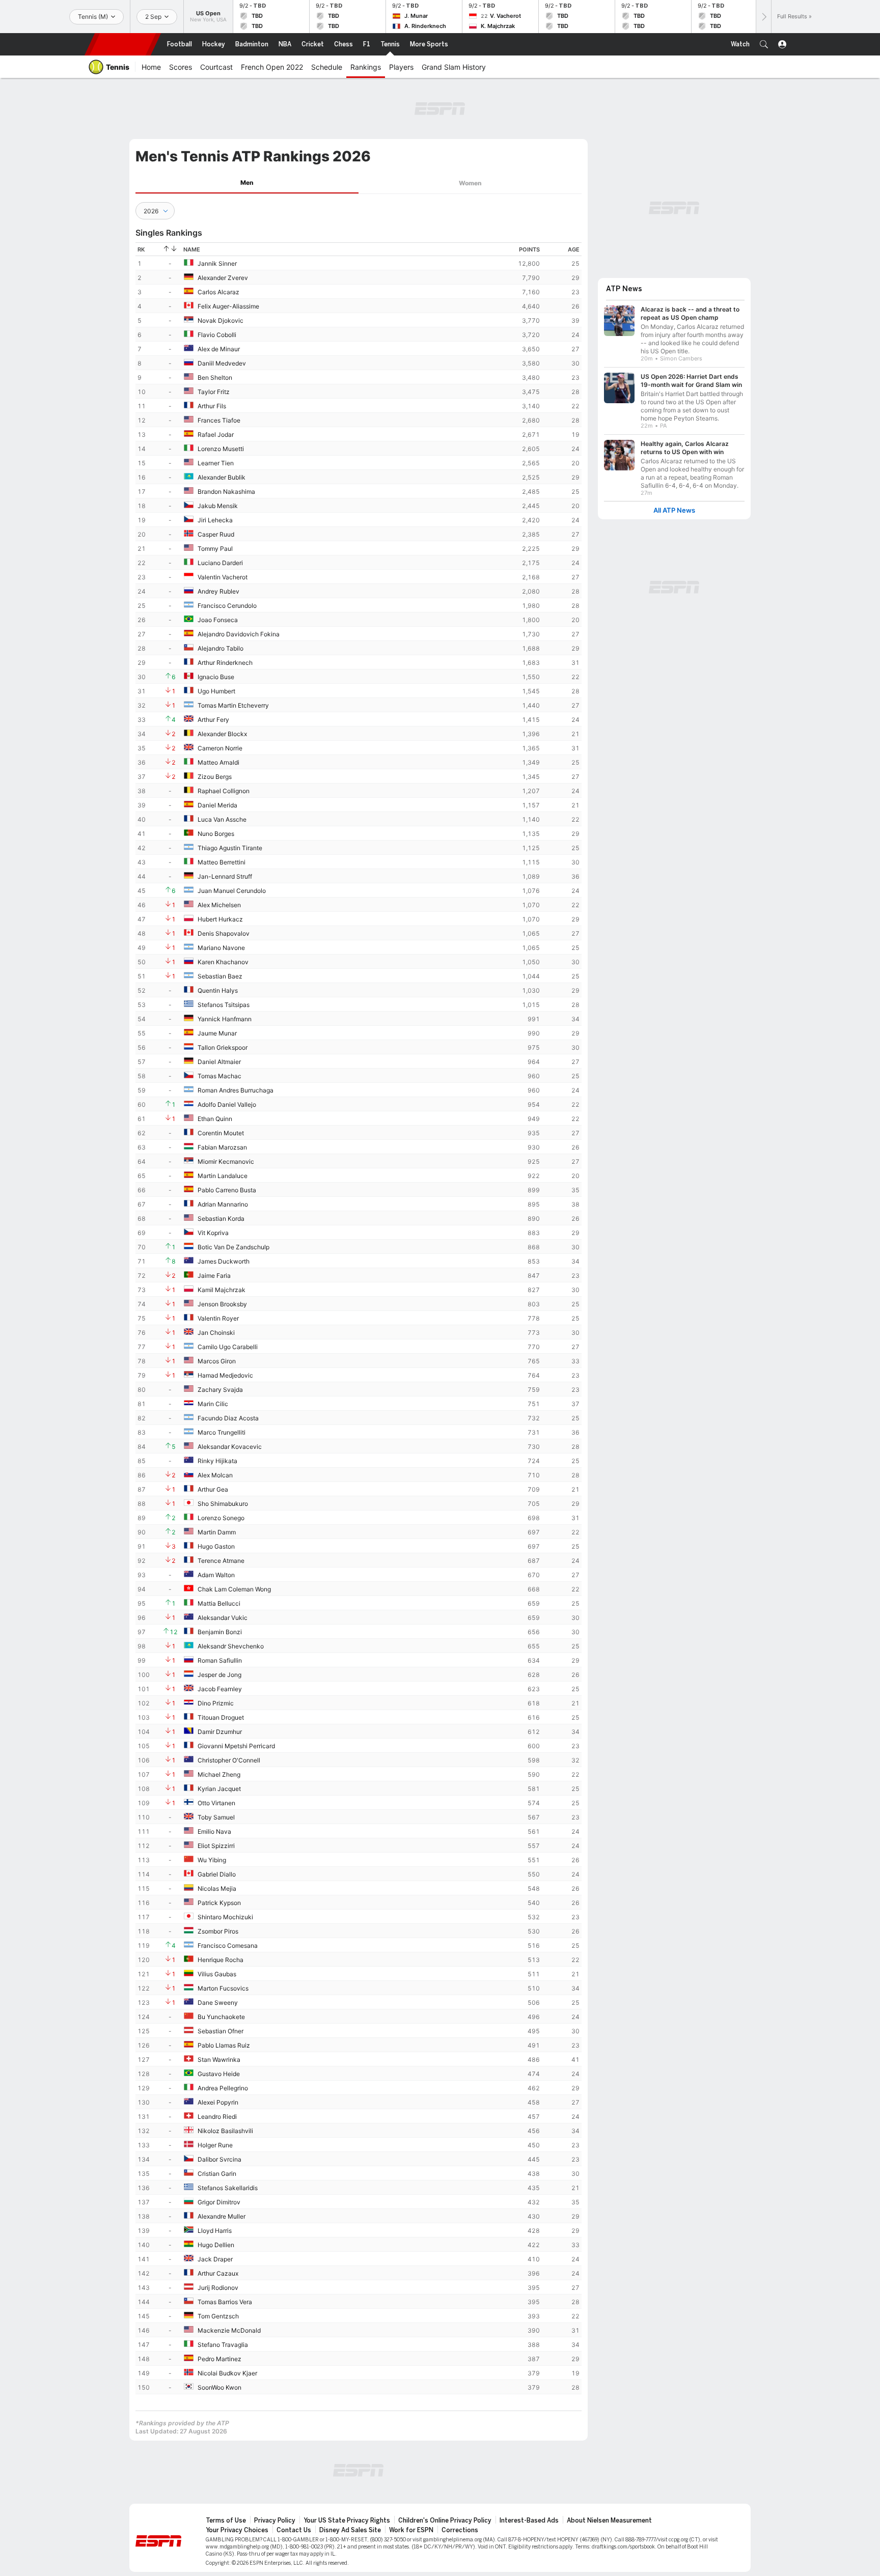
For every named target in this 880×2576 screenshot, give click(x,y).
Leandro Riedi (217, 2117)
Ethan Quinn (215, 1119)
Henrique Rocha (221, 1960)
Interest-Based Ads (529, 2521)
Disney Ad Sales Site (350, 2530)
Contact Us (294, 2530)
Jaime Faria (214, 1276)
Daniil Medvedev (222, 363)
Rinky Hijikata (217, 1461)
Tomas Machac (219, 1076)
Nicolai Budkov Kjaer (227, 2373)
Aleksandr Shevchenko (231, 1646)
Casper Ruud (216, 534)
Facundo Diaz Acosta (228, 1418)
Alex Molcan (215, 1475)
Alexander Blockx (222, 734)
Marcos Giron (217, 1361)
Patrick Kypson (219, 1903)
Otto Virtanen (216, 1803)
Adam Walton (216, 1575)
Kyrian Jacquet (219, 1789)
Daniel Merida (217, 805)
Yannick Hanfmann (225, 1019)
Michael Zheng (219, 1774)
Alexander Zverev (223, 278)
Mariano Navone (221, 948)
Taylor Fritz (214, 392)
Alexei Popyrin (218, 2102)
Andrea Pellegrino (223, 2088)
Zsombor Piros (218, 1931)
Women (470, 183)
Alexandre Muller (222, 2216)
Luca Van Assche (222, 819)
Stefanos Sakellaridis (228, 2188)
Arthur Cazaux (218, 2273)
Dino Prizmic (216, 1703)
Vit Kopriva (213, 1233)
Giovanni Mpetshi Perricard (236, 1746)
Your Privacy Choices (237, 2530)
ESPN (123, 44)
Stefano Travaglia (223, 2345)
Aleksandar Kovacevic (230, 1447)
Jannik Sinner (217, 263)
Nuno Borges (216, 834)
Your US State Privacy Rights (347, 2521)
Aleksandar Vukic (223, 1618)
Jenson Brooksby (222, 1304)
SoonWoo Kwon (219, 2387)
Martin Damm (217, 1532)
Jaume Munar (217, 1033)
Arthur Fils (212, 406)
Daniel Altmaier (219, 1062)
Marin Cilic (213, 1404)
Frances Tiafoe (219, 420)
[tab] (247, 183)
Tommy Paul (215, 549)
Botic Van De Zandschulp (233, 1247)
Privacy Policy (275, 2521)
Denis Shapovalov (224, 933)
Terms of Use (226, 2521)
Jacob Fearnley (220, 1689)
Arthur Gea (213, 1489)
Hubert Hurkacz (220, 919)
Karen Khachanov (223, 962)
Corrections (460, 2530)
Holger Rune (215, 2145)
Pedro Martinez (219, 2359)
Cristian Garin (217, 2174)
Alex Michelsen (219, 905)
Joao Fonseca (218, 620)
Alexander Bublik (222, 477)
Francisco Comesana (228, 1945)
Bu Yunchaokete (221, 2017)
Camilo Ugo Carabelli (228, 1347)
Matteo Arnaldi (218, 762)
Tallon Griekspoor (223, 1047)
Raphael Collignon (224, 791)
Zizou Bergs (215, 777)
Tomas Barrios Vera (225, 2302)
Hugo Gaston (216, 1546)
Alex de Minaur (219, 349)
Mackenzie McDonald (229, 2330)
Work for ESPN (411, 2530)
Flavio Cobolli (217, 335)
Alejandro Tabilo (221, 648)
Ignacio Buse (216, 677)
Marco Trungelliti (222, 1432)
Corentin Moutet (221, 1133)
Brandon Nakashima (226, 492)
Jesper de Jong (219, 1675)
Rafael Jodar (216, 435)
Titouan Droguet (221, 1717)
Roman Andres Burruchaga (236, 1090)
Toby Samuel (216, 1817)
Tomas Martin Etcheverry (233, 705)
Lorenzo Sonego (221, 1518)
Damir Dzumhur (220, 1732)
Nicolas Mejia (217, 1888)
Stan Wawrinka (219, 2060)
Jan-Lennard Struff (225, 876)
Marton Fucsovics (223, 1988)
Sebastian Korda (221, 1219)
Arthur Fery (213, 720)
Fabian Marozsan (222, 1147)
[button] (764, 44)
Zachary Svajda (220, 1390)
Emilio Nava (214, 1831)
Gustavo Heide (219, 2074)
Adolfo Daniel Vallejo (227, 1104)
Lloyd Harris (215, 2231)
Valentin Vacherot (223, 577)
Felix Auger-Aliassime (228, 306)
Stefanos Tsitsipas (224, 1005)
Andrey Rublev (218, 591)
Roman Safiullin (220, 1660)
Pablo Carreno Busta (227, 1190)
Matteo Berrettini (222, 862)
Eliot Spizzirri (216, 1846)
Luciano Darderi (220, 563)
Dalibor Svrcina (219, 2159)
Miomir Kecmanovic (226, 1161)
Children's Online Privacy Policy (445, 2521)
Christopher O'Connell (229, 1760)
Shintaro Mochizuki (225, 1917)
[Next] (763, 17)
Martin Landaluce (223, 1176)
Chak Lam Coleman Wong (234, 1589)
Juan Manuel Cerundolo (232, 891)
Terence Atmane (221, 1561)
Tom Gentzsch (218, 2316)
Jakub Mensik (218, 506)
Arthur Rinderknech (225, 663)
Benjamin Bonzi (220, 1632)
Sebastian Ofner (221, 2031)
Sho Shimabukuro (223, 1504)
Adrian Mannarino (223, 1204)
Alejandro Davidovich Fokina (239, 634)
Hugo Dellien (216, 2245)
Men (247, 183)
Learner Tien (216, 463)
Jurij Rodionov (218, 2288)
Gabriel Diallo (217, 1874)
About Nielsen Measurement (609, 2521)
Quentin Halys (218, 990)
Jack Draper (215, 2259)
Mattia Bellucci (219, 1603)
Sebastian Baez (220, 976)
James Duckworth (224, 1261)
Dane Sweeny (218, 2003)
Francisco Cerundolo (227, 606)
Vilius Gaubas (217, 1974)
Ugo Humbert (216, 691)
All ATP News (674, 510)
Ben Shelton (215, 377)
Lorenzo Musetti (221, 449)
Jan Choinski (216, 1333)
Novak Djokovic (221, 320)
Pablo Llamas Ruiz (224, 2045)
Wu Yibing (212, 1860)
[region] (359, 1318)
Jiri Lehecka (215, 520)
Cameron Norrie (220, 748)
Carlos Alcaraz (218, 292)
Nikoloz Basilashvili (225, 2131)
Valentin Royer (218, 1318)
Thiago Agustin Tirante (230, 848)
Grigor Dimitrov (219, 2202)
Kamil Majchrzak (222, 1290)
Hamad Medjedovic (225, 1375)
